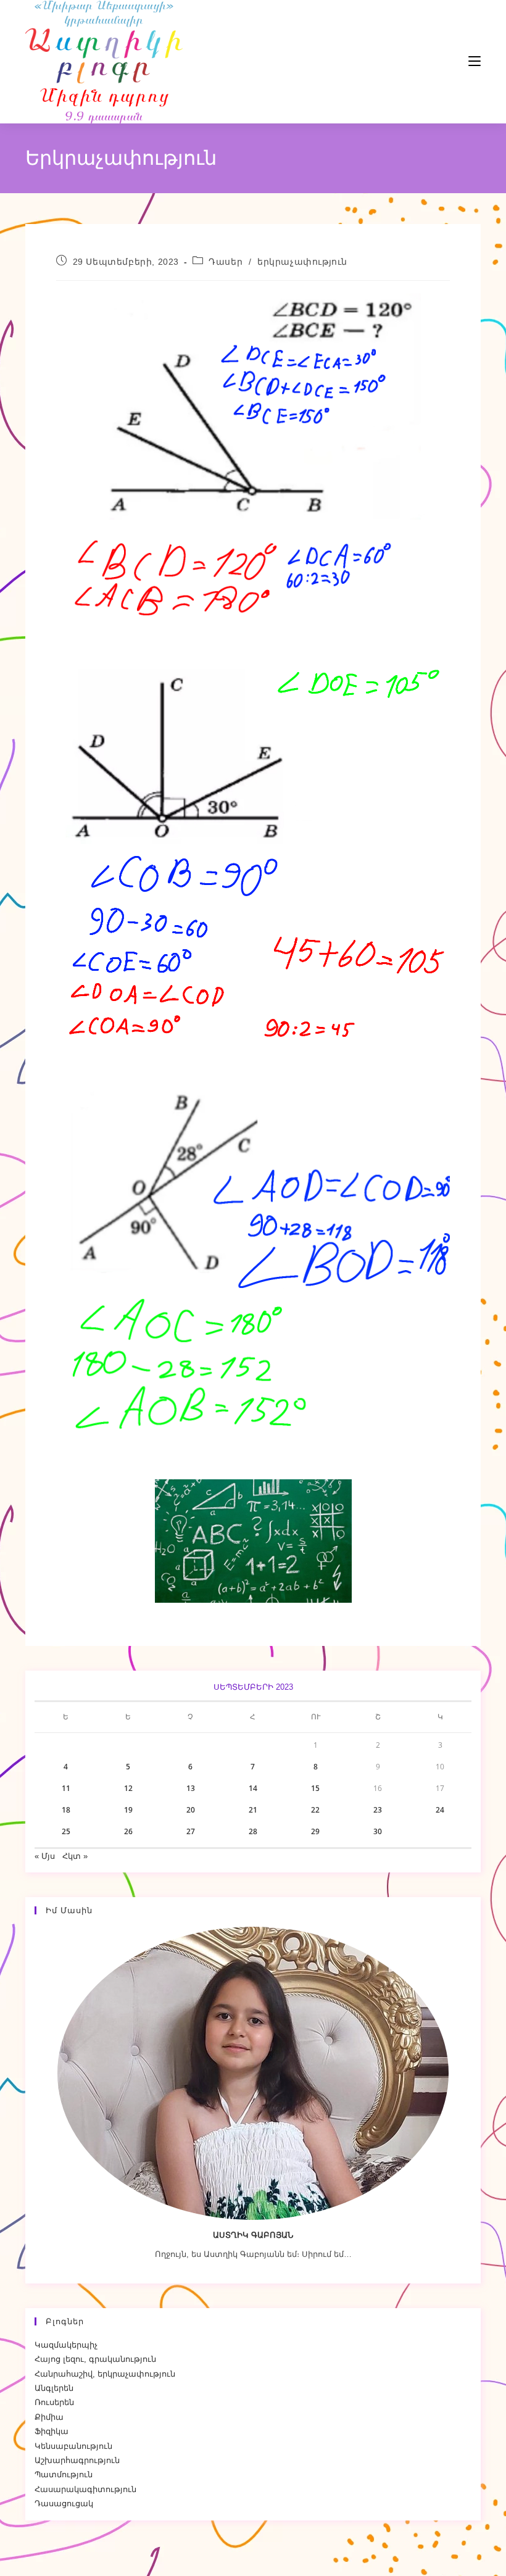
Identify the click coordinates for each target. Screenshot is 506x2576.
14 (253, 1788)
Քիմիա (49, 2417)
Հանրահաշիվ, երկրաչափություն (105, 2374)
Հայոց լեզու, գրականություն (95, 2359)
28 (253, 1831)
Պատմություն (64, 2474)
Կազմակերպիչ (66, 2345)
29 (315, 1831)
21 (253, 1810)
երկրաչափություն (302, 262)
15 (315, 1788)
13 (191, 1788)
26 (128, 1831)
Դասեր (226, 262)
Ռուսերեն (54, 2402)
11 (66, 1788)
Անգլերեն (54, 2388)
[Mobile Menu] (438, 61)
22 (315, 1810)
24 (440, 1810)
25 (66, 1831)
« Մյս (45, 1856)
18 (66, 1810)
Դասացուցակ (64, 2503)
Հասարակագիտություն (85, 2489)
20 (191, 1810)
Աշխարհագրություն (77, 2460)
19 (128, 1810)
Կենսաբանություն (73, 2446)
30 (378, 1831)
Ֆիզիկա (52, 2431)
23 (378, 1810)
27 (191, 1831)
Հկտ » (75, 1856)
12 (128, 1788)
